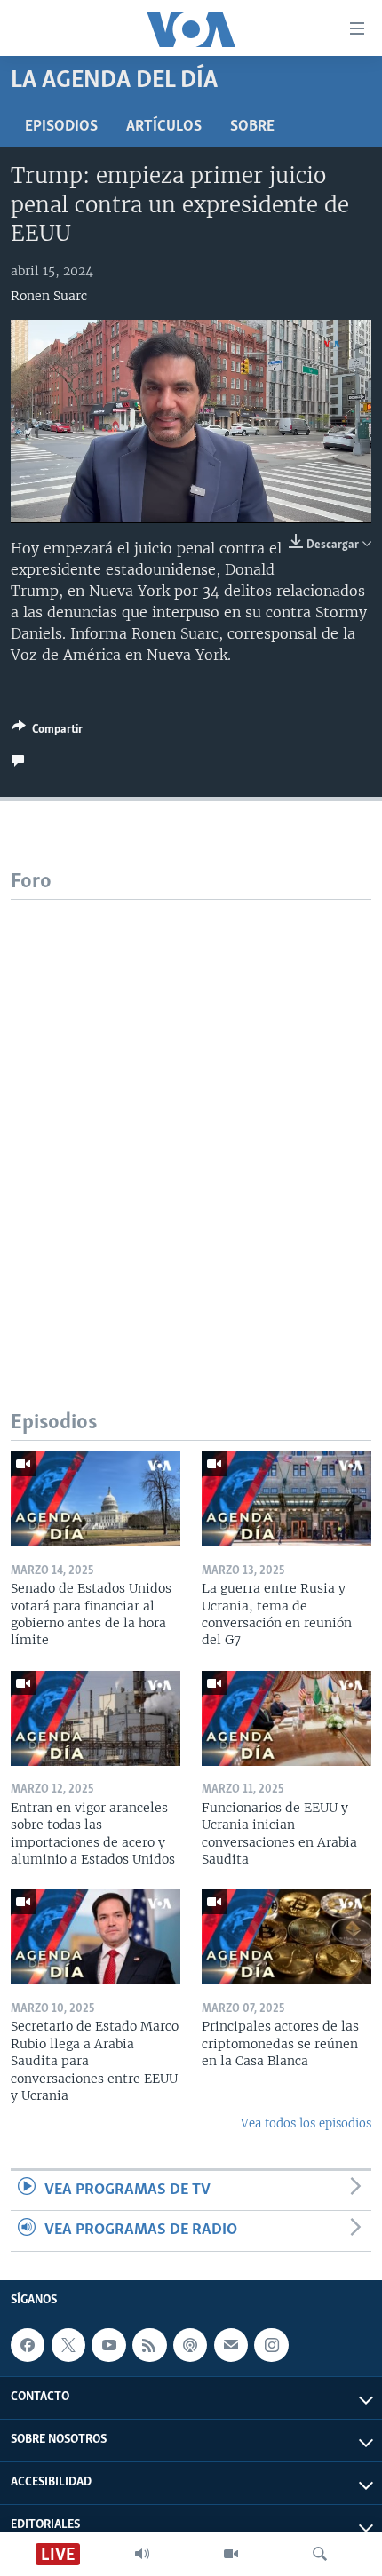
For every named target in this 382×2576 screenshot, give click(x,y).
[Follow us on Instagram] (271, 2345)
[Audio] (142, 2554)
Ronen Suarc (49, 296)
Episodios (61, 127)
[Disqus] (191, 1122)
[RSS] (149, 2345)
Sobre (252, 127)
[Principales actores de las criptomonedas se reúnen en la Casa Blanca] (286, 1937)
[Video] (231, 2554)
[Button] (47, 732)
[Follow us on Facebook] (28, 2345)
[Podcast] (190, 2345)
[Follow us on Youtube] (108, 2345)
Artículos (164, 127)
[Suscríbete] (231, 2345)
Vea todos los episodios (306, 2123)
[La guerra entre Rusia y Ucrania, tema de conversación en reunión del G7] (286, 1499)
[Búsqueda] (320, 2554)
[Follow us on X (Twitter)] (68, 2345)
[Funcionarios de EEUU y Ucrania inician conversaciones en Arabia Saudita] (286, 1718)
